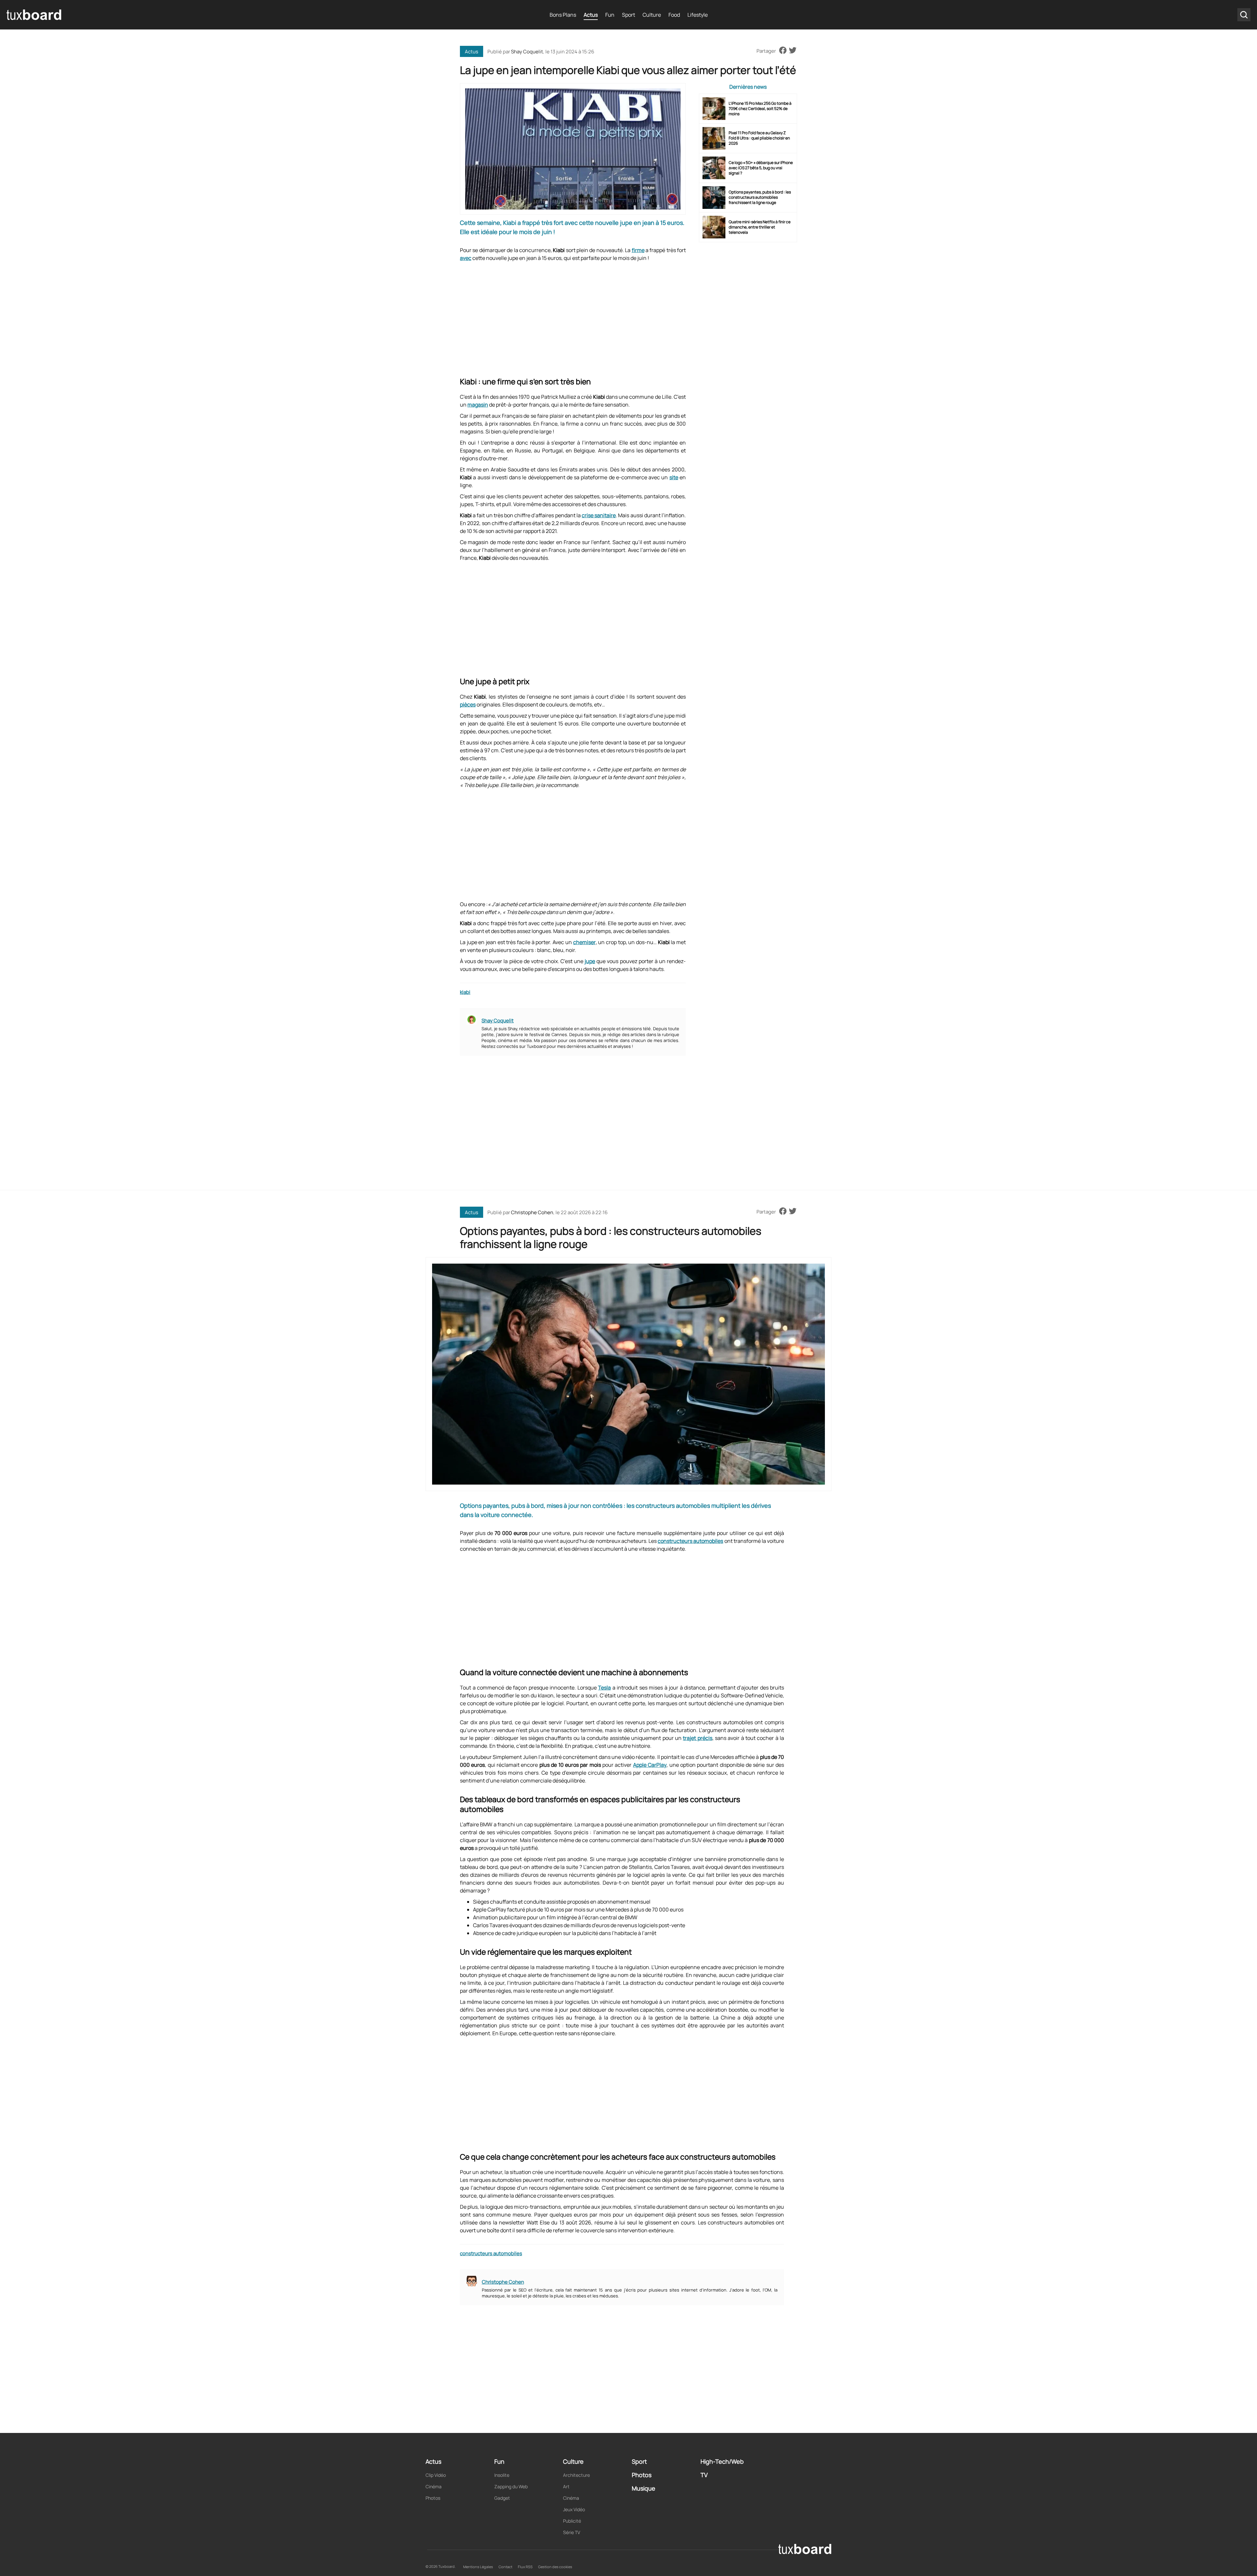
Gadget (502, 2498)
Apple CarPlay (650, 1765)
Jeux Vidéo (574, 2509)
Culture (652, 15)
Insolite (502, 2475)
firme (638, 250)
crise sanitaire (599, 515)
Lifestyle (698, 15)
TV (704, 2475)
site (674, 477)
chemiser (584, 942)
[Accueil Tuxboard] (34, 15)
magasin (478, 405)
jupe (590, 961)
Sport (628, 15)
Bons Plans (563, 15)
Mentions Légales (478, 2567)
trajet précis (697, 1738)
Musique (644, 2488)
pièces (468, 704)
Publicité (572, 2521)
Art (566, 2486)
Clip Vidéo (436, 2475)
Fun (610, 15)
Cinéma (434, 2486)
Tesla (604, 1688)
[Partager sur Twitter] (793, 51)
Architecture (576, 2475)
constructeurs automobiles (690, 1541)
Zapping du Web (511, 2486)
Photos (433, 2498)
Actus (591, 15)
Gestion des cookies (555, 2567)
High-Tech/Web (722, 2461)
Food (674, 15)
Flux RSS (525, 2567)
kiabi (465, 992)
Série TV (572, 2532)
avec (466, 258)
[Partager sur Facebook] (783, 51)
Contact (505, 2567)
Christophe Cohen (532, 1212)
